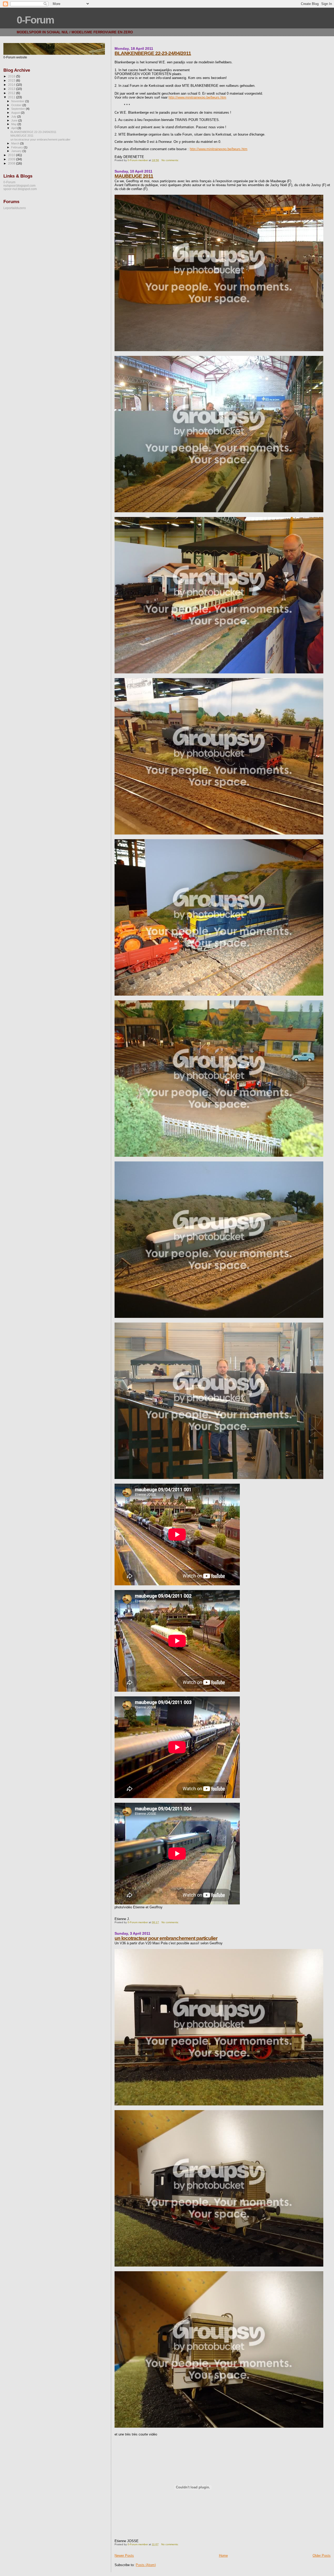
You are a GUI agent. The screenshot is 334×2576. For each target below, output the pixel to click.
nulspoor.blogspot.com (19, 185)
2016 (12, 76)
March (16, 143)
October (17, 105)
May (14, 124)
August (16, 113)
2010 (12, 155)
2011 (12, 97)
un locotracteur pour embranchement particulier (166, 1938)
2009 (12, 159)
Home (223, 2556)
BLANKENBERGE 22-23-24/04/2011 (153, 53)
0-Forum (35, 20)
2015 (12, 80)
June (15, 120)
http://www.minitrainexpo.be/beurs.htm (197, 97)
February (17, 147)
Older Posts (322, 2556)
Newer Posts (124, 2556)
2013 (12, 89)
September (19, 109)
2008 (12, 163)
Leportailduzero (15, 208)
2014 (12, 85)
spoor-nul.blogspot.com (20, 189)
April (14, 128)
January (17, 151)
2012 (12, 93)
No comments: (171, 160)
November (18, 101)
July (14, 117)
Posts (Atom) (146, 2565)
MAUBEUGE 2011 (134, 176)
